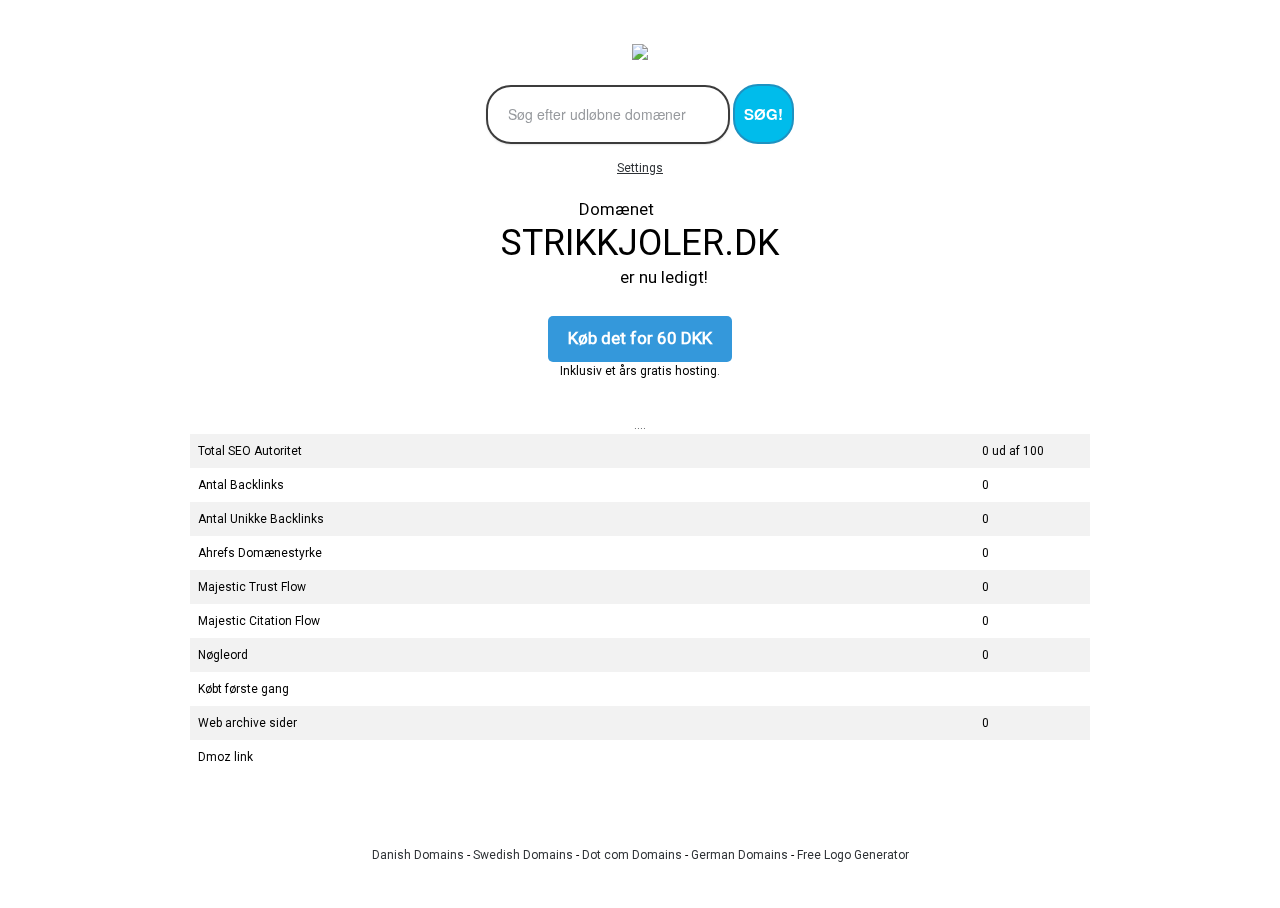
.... (640, 425)
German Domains (739, 855)
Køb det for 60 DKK (640, 338)
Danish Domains (418, 855)
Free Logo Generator (853, 855)
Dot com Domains (632, 855)
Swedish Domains (523, 855)
